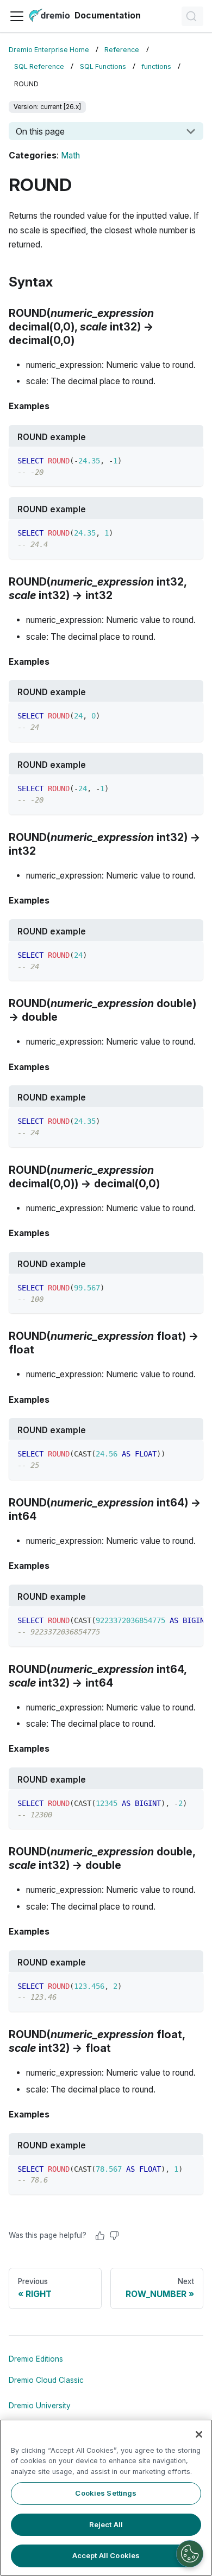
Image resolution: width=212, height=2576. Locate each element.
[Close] (199, 2434)
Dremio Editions (36, 2359)
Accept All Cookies (106, 2555)
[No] (114, 2236)
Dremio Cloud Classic (46, 2380)
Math (70, 155)
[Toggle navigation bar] (17, 16)
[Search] (192, 16)
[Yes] (100, 2236)
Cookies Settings (106, 2493)
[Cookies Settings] (190, 2554)
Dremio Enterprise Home (49, 50)
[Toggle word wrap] (170, 1620)
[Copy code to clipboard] (190, 460)
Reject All (106, 2524)
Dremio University (40, 2406)
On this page (40, 131)
